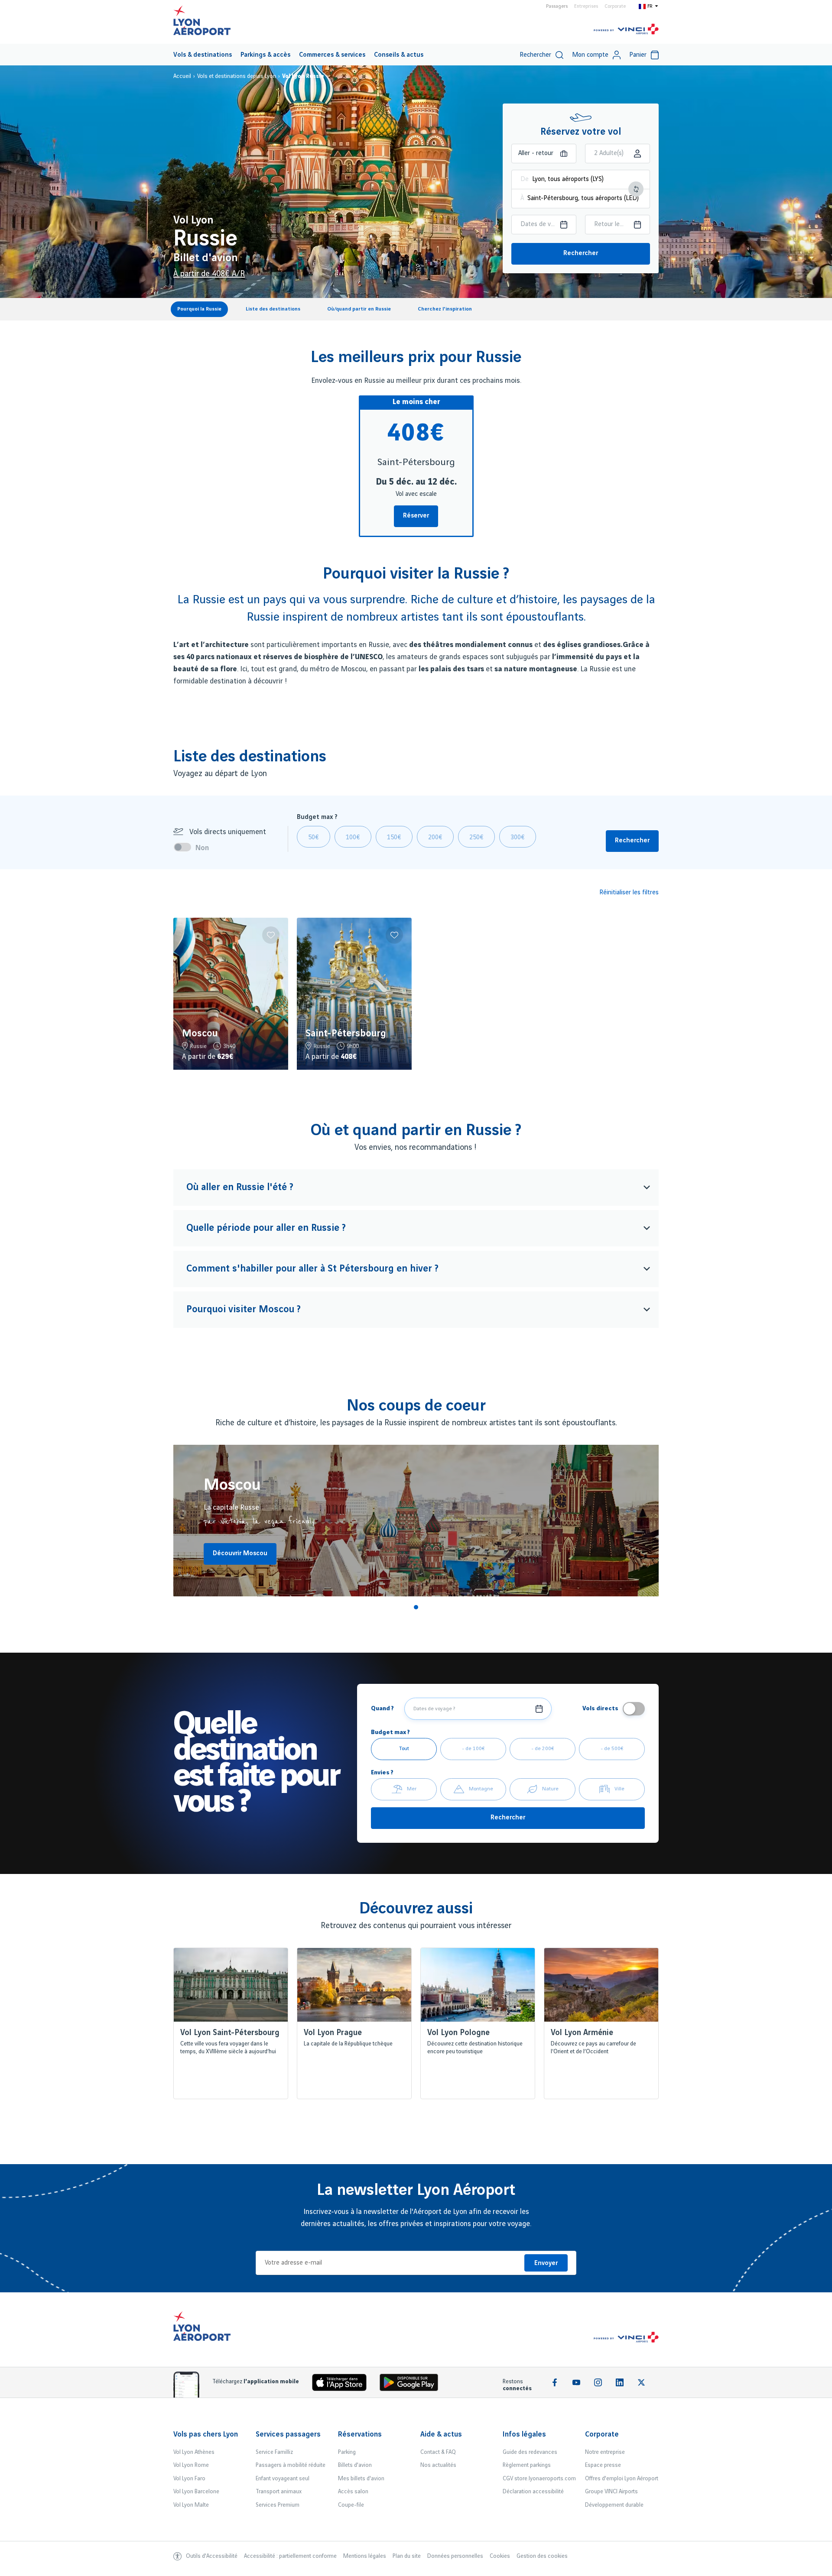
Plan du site (407, 2556)
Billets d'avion (355, 2465)
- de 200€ (543, 1749)
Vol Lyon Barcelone (196, 2492)
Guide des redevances (530, 2452)
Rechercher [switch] (535, 55)
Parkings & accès (265, 55)
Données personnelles (455, 2556)
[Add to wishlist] (271, 935)
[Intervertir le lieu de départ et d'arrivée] (636, 189)
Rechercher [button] (632, 841)
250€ (476, 838)
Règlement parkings (527, 2465)
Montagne (481, 1789)
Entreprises (586, 6)
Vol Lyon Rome (191, 2465)
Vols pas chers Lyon (206, 2434)
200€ (435, 838)
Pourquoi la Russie (199, 309)
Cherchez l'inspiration (445, 309)
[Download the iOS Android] (412, 2384)
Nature (550, 1789)
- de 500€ (612, 1749)
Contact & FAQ (438, 2452)
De (525, 179)
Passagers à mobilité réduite (291, 2465)
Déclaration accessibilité (533, 2492)
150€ (394, 838)
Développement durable (614, 2505)
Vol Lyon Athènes (194, 2452)
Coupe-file (351, 2505)
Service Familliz (274, 2452)
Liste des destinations (273, 309)
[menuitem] (203, 55)
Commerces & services (332, 55)
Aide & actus (441, 2434)
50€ (314, 838)
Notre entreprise (605, 2452)
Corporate (615, 6)
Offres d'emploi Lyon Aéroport (622, 2479)
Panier (638, 55)
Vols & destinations (203, 55)
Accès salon (353, 2492)
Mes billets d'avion (361, 2479)
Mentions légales (365, 2556)
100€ (353, 838)
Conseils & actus (399, 55)
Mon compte (590, 55)
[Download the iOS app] (343, 2384)
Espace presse (603, 2465)
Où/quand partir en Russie (359, 309)
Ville (619, 1789)
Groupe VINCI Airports (611, 2492)
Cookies (500, 2556)
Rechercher (581, 253)
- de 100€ (473, 1749)
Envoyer (546, 2263)
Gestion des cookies (542, 2556)
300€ (518, 838)
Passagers (557, 6)
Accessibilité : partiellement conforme (290, 2556)
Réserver (416, 516)
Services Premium (278, 2505)
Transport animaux (279, 2492)
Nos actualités (438, 2465)
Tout (404, 1749)
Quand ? (382, 1708)
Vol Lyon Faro (189, 2479)
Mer (412, 1789)
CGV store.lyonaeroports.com (539, 2479)
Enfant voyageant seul (283, 2479)
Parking (347, 2452)
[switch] (185, 847)
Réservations (360, 2434)
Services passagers (288, 2434)
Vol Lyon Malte (191, 2505)
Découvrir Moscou (240, 1553)
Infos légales (524, 2434)
